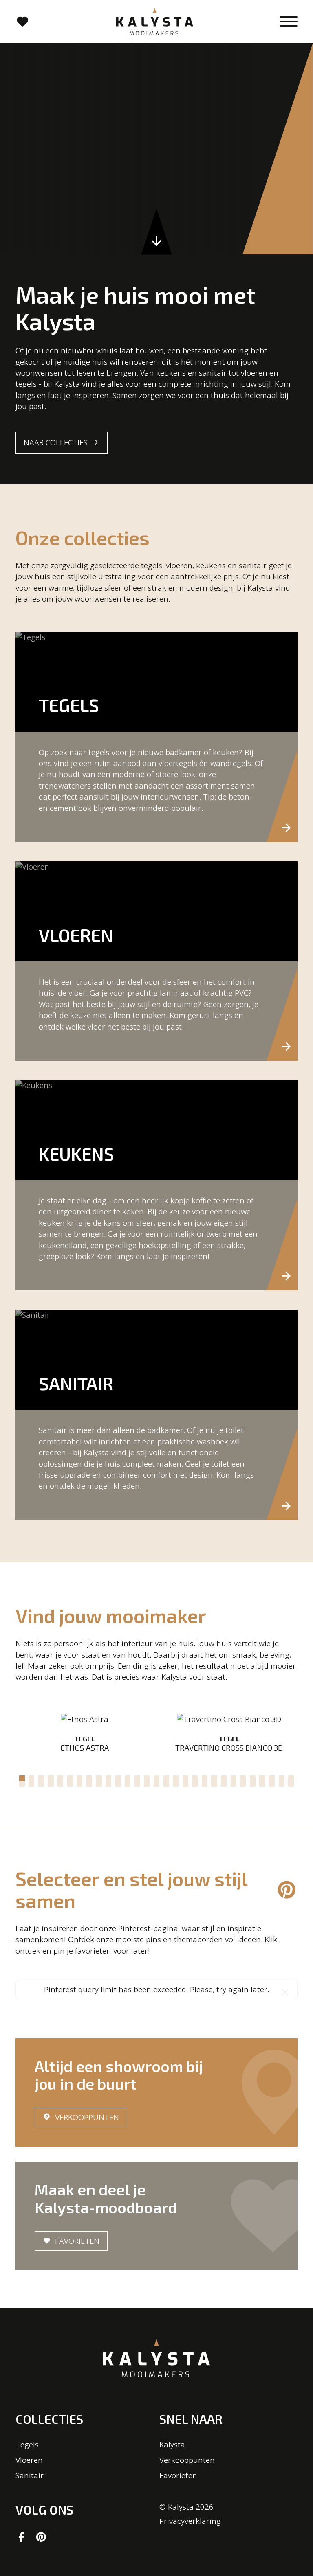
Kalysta (172, 2445)
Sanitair (30, 2475)
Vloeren (29, 2460)
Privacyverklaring (190, 2521)
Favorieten (77, 2241)
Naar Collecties (56, 442)
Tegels (27, 2445)
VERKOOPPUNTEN (87, 2117)
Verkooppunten (187, 2460)
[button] (22, 1778)
